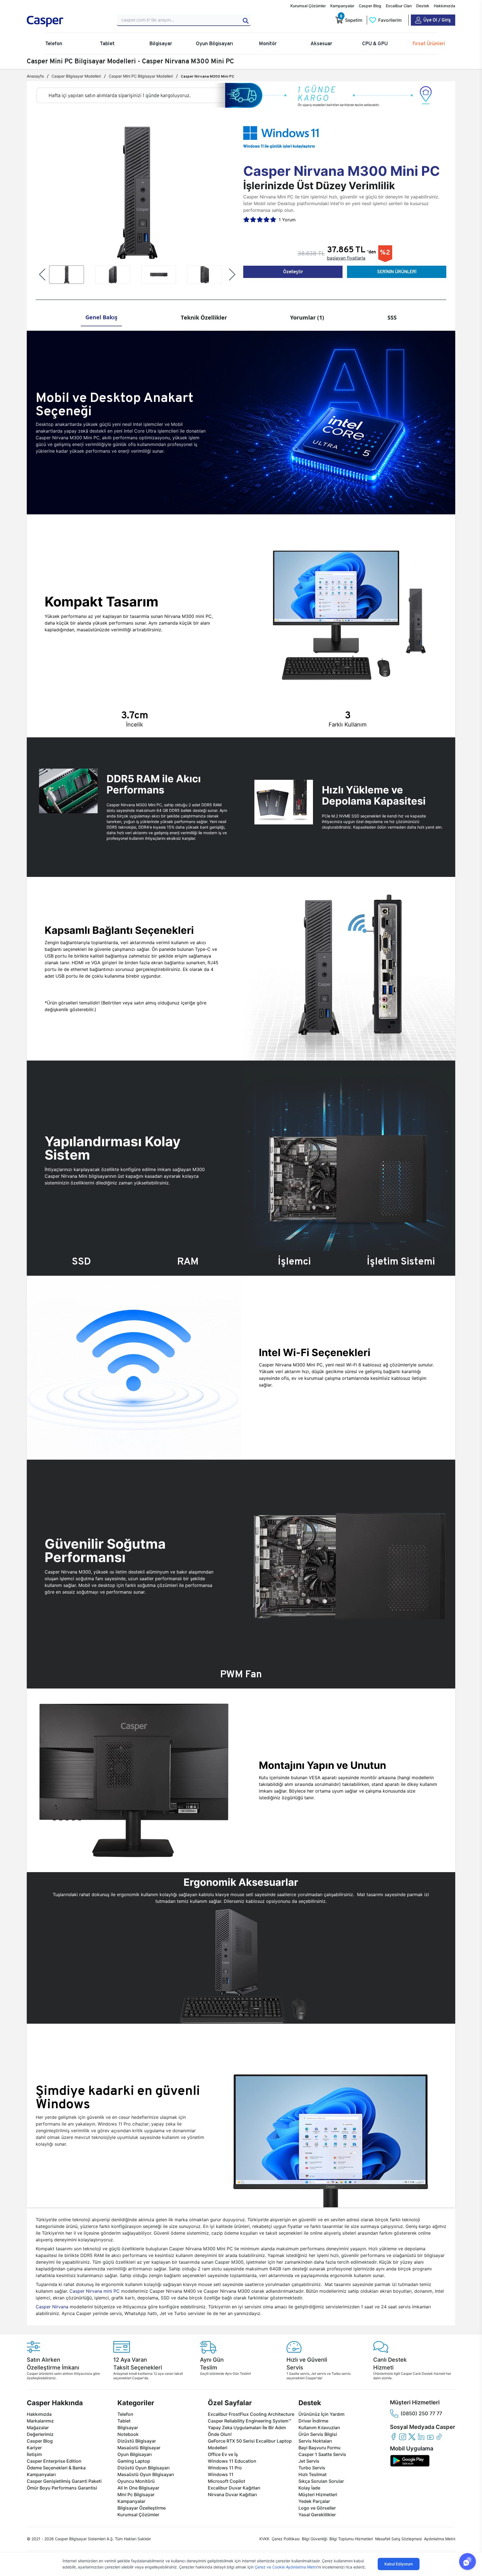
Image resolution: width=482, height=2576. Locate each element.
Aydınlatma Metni (440, 2539)
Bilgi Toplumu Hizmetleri (351, 2539)
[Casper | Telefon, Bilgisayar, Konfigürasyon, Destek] (67, 21)
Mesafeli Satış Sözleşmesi (398, 2539)
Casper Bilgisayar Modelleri (76, 76)
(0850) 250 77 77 (421, 2413)
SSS (392, 317)
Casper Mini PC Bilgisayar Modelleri (141, 76)
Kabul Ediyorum (399, 2564)
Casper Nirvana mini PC (95, 2291)
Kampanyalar (342, 6)
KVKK (264, 2539)
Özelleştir (293, 272)
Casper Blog (370, 6)
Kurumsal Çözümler (308, 6)
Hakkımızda (444, 6)
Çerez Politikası (286, 2539)
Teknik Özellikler (204, 317)
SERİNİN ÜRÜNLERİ (397, 272)
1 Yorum (287, 220)
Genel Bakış (101, 317)
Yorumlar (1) (307, 317)
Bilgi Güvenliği (314, 2539)
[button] (42, 275)
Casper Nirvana (52, 2307)
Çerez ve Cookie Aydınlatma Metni (286, 2567)
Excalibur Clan (399, 6)
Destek (423, 6)
